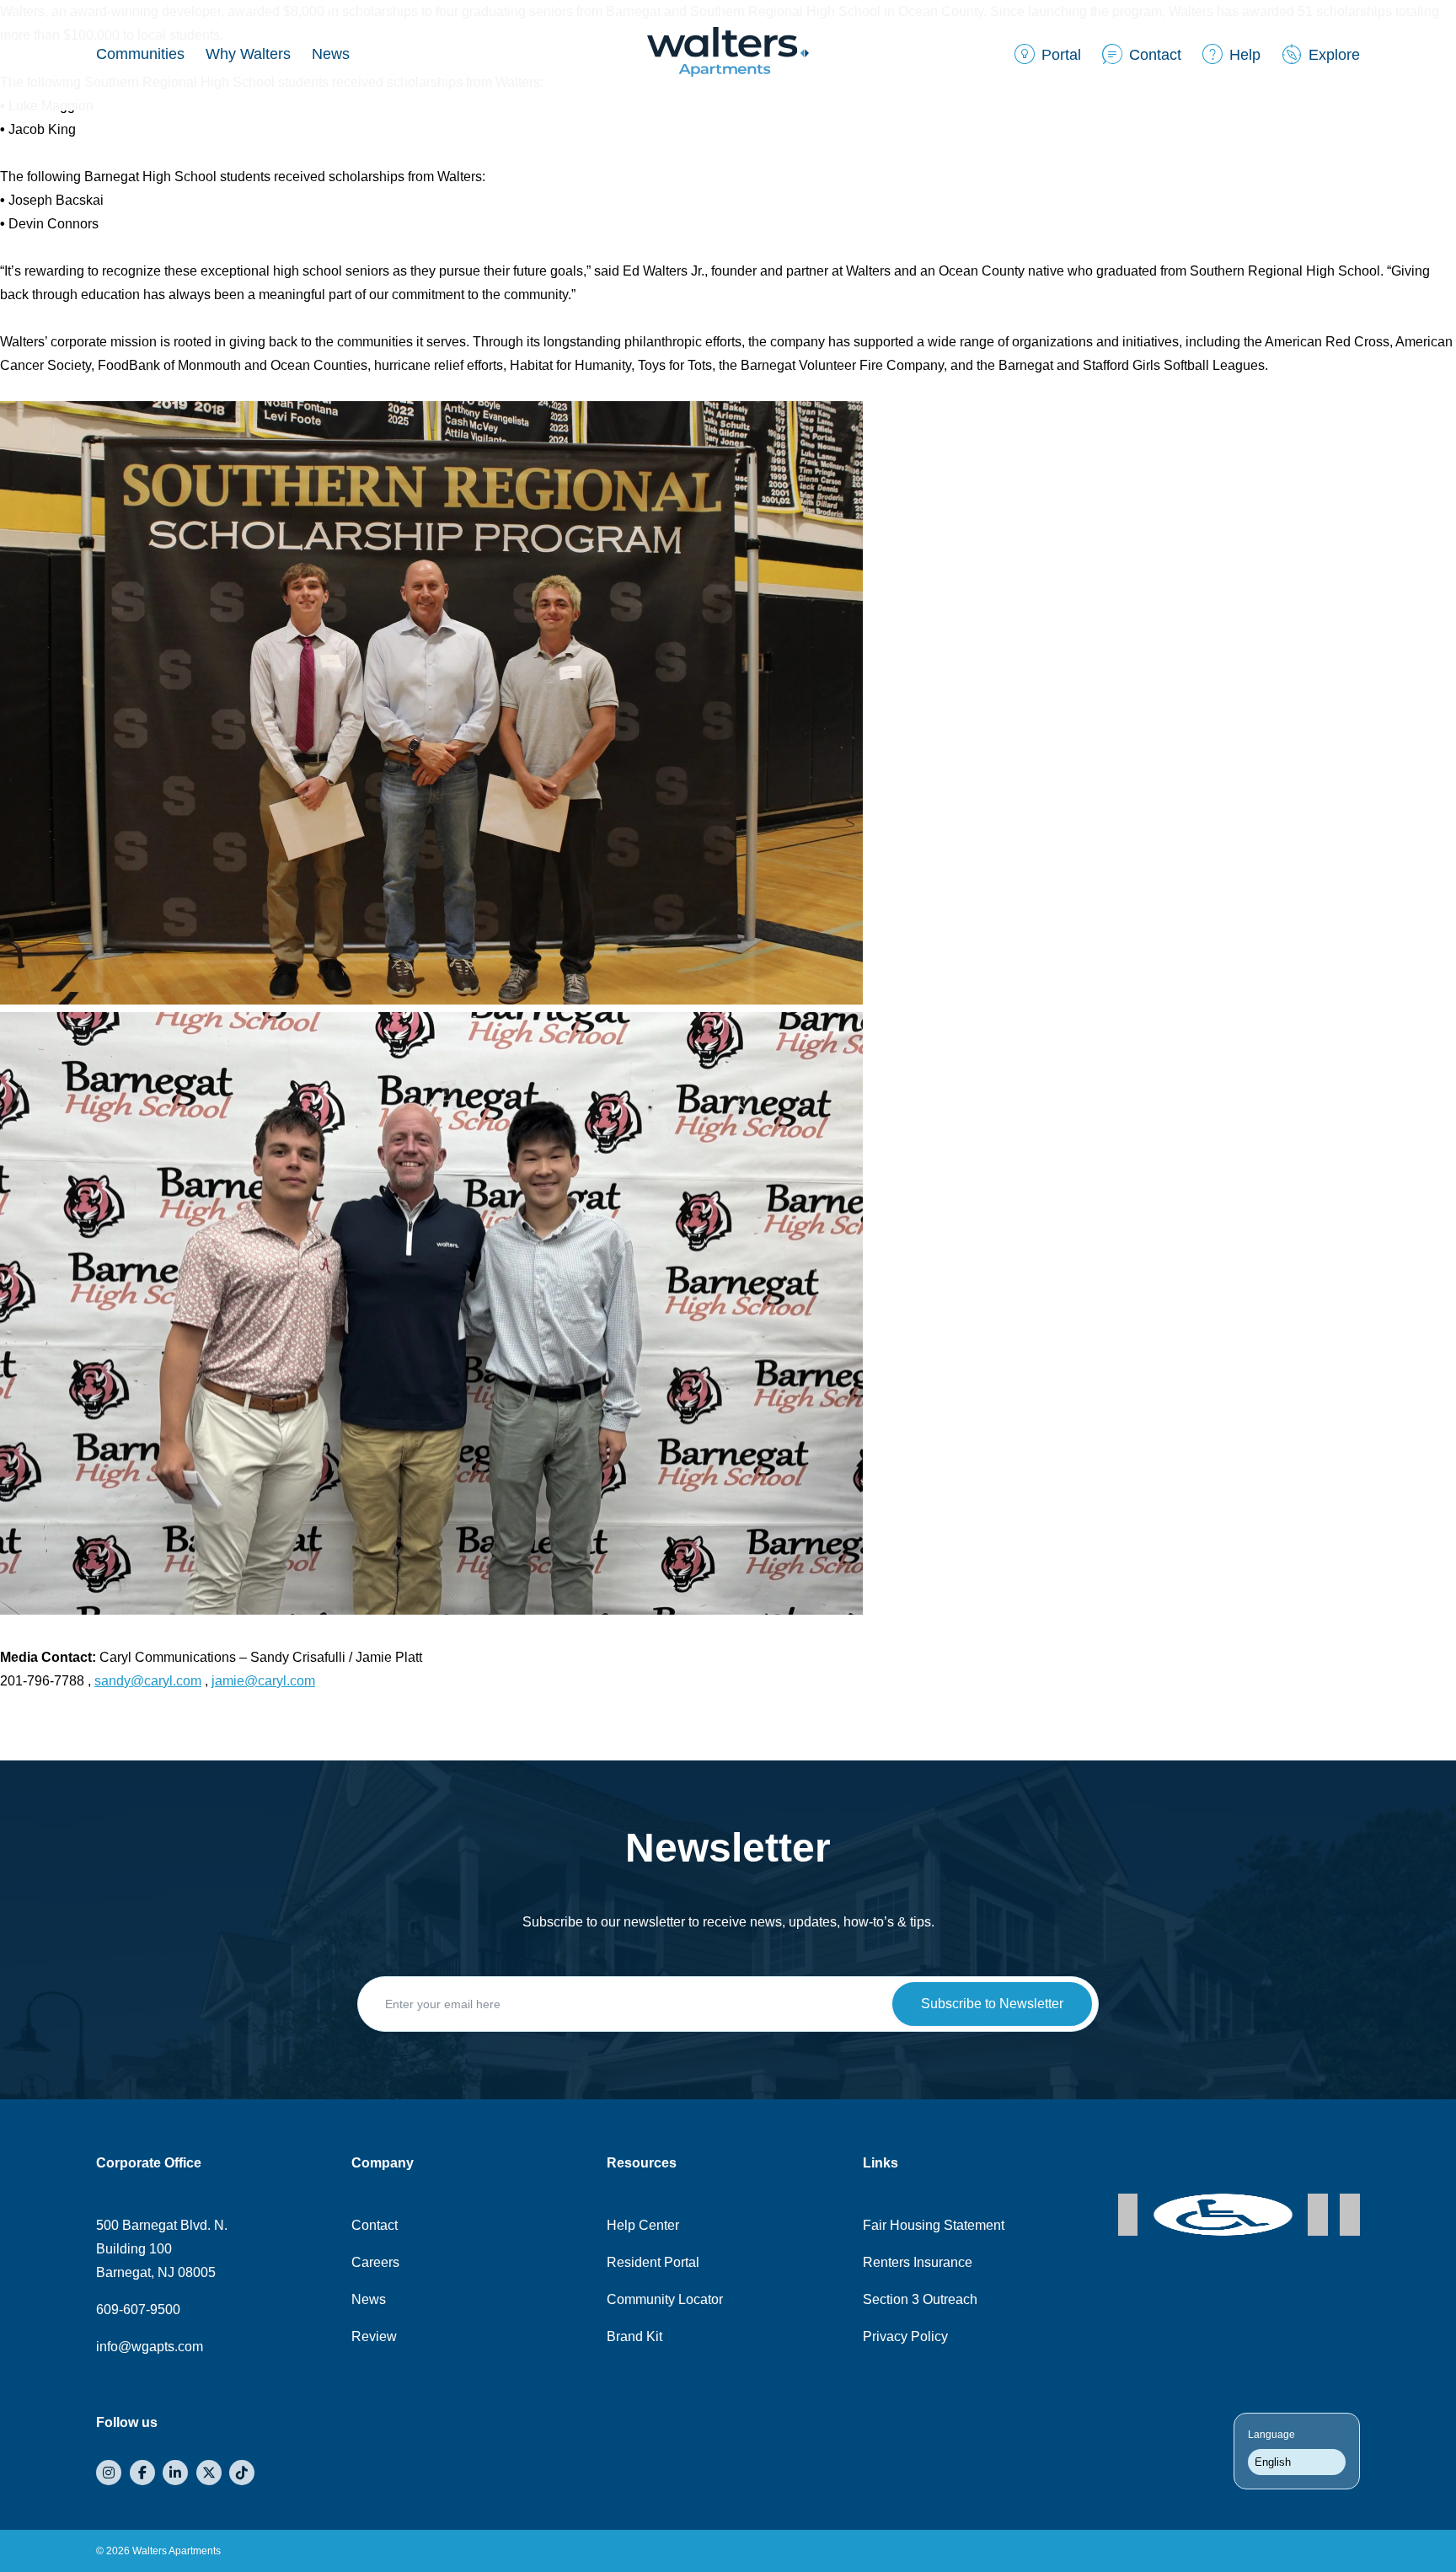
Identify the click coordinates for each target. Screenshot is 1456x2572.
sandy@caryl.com (148, 1681)
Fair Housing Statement (934, 2225)
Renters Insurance (918, 2262)
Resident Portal (653, 2262)
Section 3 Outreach (920, 2299)
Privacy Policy (905, 2336)
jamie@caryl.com (263, 1681)
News (331, 54)
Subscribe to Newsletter (992, 2004)
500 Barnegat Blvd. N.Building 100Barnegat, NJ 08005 (162, 2249)
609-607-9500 (138, 2309)
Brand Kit (634, 2336)
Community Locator (665, 2299)
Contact (375, 2225)
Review (374, 2336)
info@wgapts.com (150, 2347)
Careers (375, 2262)
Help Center (643, 2225)
